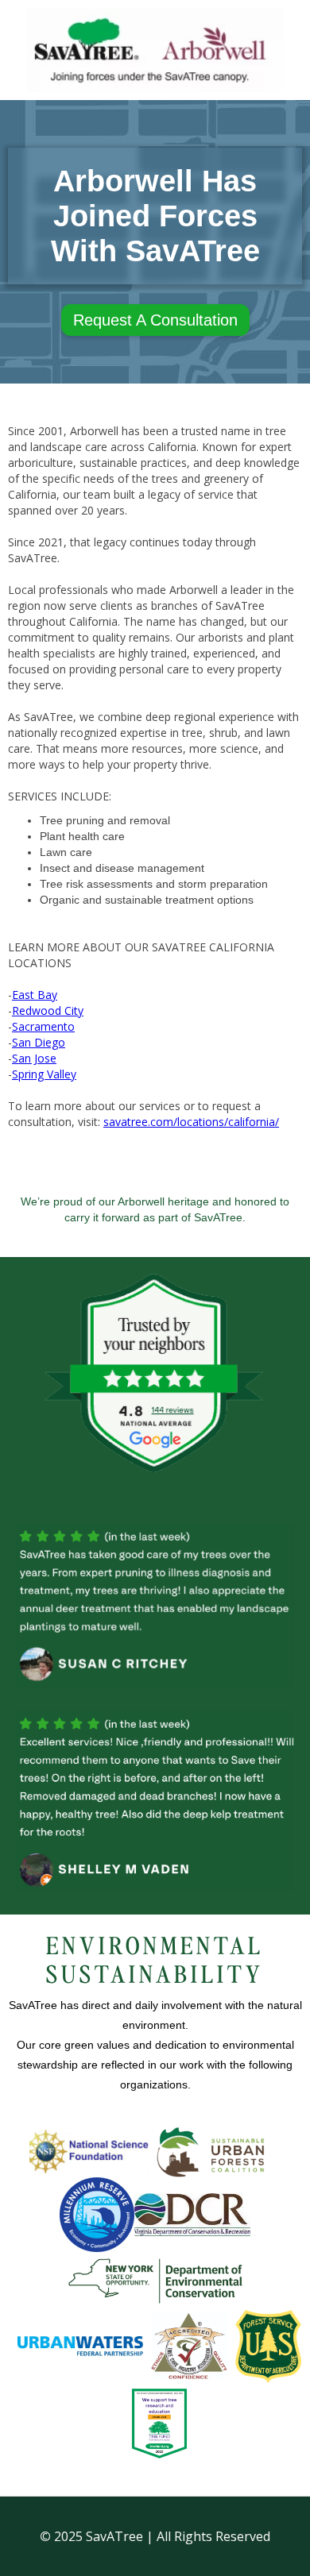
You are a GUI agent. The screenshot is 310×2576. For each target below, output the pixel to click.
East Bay (35, 995)
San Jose (34, 1058)
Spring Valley (44, 1074)
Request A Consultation (155, 320)
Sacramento (43, 1026)
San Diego (39, 1042)
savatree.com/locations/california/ (191, 1122)
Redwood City (48, 1010)
